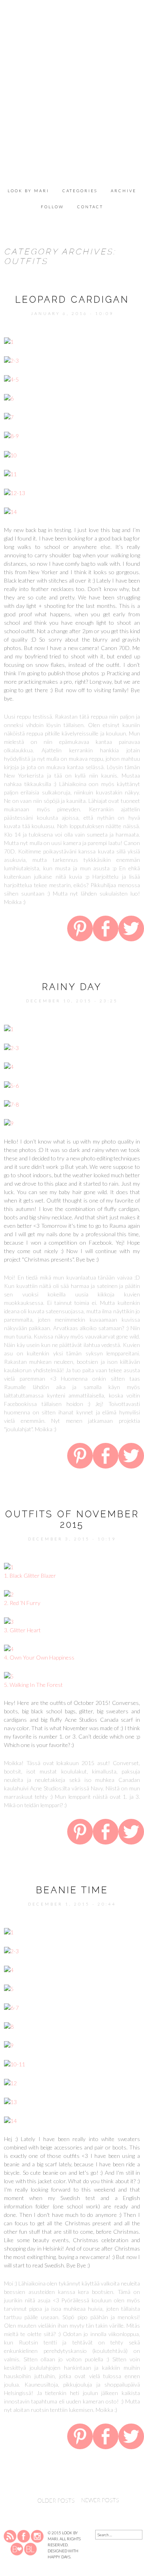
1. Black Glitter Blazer (30, 1575)
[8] (9, 2026)
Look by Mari (28, 191)
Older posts (44, 2500)
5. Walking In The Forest (33, 1685)
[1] (9, 341)
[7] (9, 416)
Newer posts (109, 2500)
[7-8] (11, 1104)
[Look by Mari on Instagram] (37, 2536)
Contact (90, 207)
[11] (10, 473)
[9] (9, 1122)
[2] (9, 1594)
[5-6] (11, 1085)
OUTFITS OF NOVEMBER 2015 (72, 1519)
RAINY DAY (72, 987)
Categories (80, 191)
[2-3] (11, 360)
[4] (9, 1066)
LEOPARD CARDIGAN (72, 299)
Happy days (59, 2557)
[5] (9, 1675)
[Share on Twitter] (131, 930)
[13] (10, 2101)
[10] (10, 454)
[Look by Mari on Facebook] (24, 2536)
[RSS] (10, 2536)
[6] (9, 397)
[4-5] (11, 379)
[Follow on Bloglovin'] (17, 2549)
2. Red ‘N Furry (22, 1603)
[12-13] (15, 492)
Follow (52, 207)
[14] (10, 511)
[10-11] (15, 2063)
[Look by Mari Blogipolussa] (30, 2549)
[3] (9, 1621)
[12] (10, 2082)
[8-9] (11, 435)
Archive (124, 191)
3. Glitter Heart (22, 1630)
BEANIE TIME (72, 1890)
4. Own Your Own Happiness (39, 1657)
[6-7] (11, 2007)
